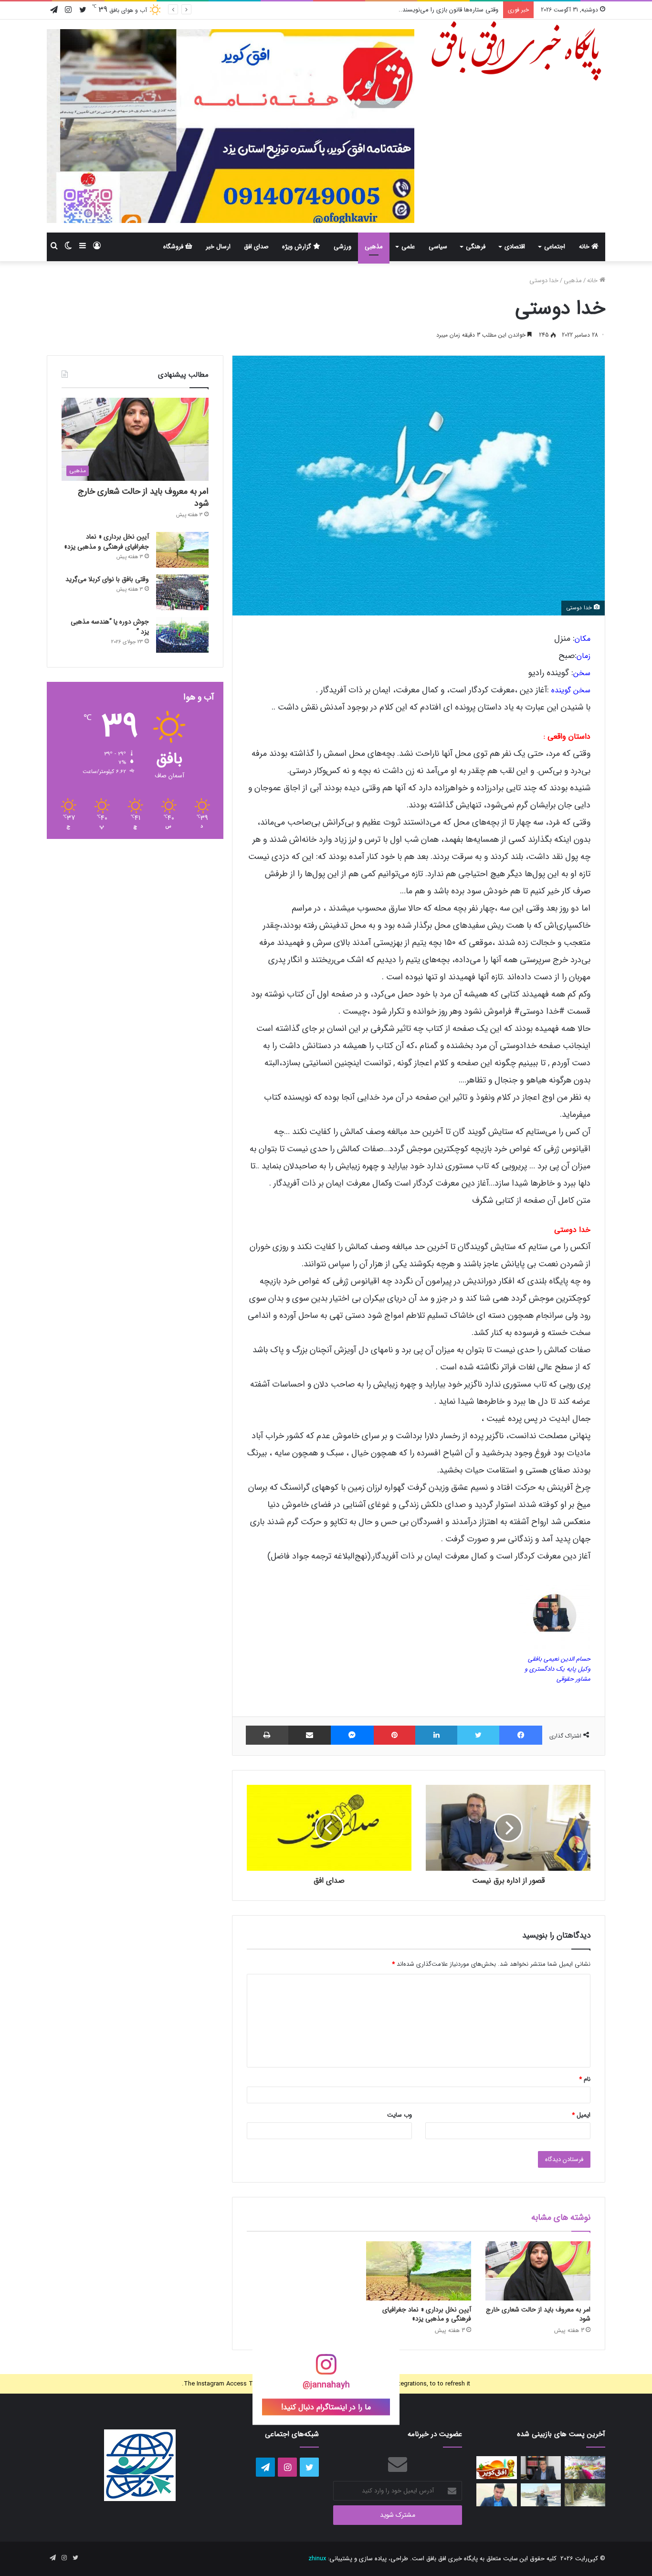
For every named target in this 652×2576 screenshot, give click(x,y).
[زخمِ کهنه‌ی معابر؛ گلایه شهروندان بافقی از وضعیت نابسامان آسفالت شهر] (585, 2495)
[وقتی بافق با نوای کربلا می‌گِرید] (182, 592)
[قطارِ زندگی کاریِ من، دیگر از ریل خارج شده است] (541, 2495)
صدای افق (256, 247)
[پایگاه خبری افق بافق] (517, 51)
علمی (408, 247)
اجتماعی (555, 247)
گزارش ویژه (298, 247)
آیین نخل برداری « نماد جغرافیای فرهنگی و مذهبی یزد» (427, 2314)
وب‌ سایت (400, 2115)
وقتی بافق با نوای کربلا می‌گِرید (107, 579)
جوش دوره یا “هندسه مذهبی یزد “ (110, 627)
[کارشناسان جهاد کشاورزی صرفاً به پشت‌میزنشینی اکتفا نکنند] (585, 2468)
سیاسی (438, 247)
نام (585, 2079)
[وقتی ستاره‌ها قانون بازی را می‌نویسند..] (497, 2468)
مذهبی (374, 247)
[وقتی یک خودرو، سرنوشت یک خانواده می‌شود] (541, 2468)
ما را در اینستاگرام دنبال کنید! (326, 2407)
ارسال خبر (218, 247)
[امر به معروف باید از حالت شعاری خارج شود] (538, 2271)
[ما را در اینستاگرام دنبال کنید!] (326, 2370)
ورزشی (342, 247)
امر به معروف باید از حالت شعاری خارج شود (538, 2314)
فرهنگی (476, 247)
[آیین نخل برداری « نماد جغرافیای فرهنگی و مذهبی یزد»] (419, 2271)
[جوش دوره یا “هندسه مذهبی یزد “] (182, 635)
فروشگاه (174, 247)
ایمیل (581, 2115)
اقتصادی (515, 247)
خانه (585, 247)
